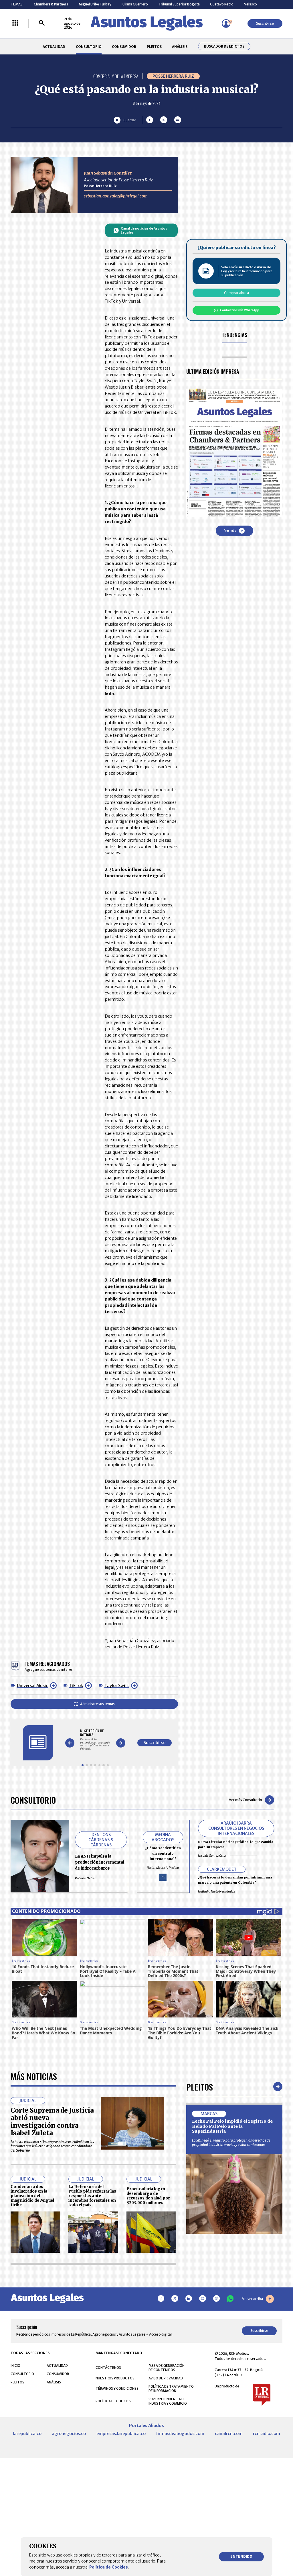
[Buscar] (42, 23)
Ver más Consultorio (246, 1800)
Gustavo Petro (222, 4)
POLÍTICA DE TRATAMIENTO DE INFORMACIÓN (171, 2389)
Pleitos (200, 2087)
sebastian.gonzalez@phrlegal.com (116, 196)
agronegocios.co (69, 2434)
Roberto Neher (85, 1878)
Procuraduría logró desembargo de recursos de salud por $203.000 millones (148, 2196)
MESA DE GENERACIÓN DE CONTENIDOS (167, 2368)
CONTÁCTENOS (108, 2368)
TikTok (76, 1686)
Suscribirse (265, 23)
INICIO (15, 2366)
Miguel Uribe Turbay (95, 4)
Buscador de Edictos (224, 46)
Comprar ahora (236, 293)
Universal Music (32, 1686)
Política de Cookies (109, 2567)
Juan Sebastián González (108, 173)
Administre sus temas (97, 1704)
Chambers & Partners (51, 4)
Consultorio (33, 1800)
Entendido (241, 2556)
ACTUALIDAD (54, 47)
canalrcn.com (229, 2434)
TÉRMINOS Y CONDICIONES (117, 2388)
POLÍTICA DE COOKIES (113, 2401)
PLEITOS (154, 47)
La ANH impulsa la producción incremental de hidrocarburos (100, 1862)
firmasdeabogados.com (180, 2434)
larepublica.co (27, 2434)
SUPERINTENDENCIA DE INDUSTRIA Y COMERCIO (168, 2401)
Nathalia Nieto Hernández (216, 1891)
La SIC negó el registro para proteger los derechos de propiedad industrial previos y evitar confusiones (231, 2142)
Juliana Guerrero (135, 4)
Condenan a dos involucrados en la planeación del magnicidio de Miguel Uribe (32, 2196)
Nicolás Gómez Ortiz (212, 1856)
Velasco (251, 4)
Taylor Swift (117, 1686)
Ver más (230, 531)
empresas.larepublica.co (121, 2434)
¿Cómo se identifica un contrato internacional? (163, 1853)
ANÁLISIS (180, 47)
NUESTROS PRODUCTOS (115, 2378)
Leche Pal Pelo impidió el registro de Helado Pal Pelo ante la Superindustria (232, 2126)
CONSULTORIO (89, 47)
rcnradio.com (267, 2434)
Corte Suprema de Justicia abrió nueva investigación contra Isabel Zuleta (52, 2122)
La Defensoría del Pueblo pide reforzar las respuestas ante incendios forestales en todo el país (92, 2196)
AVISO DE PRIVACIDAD (166, 2378)
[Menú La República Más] (15, 23)
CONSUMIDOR (124, 47)
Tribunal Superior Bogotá (179, 4)
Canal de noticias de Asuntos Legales (144, 230)
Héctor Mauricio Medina (163, 1868)
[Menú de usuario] (226, 23)
